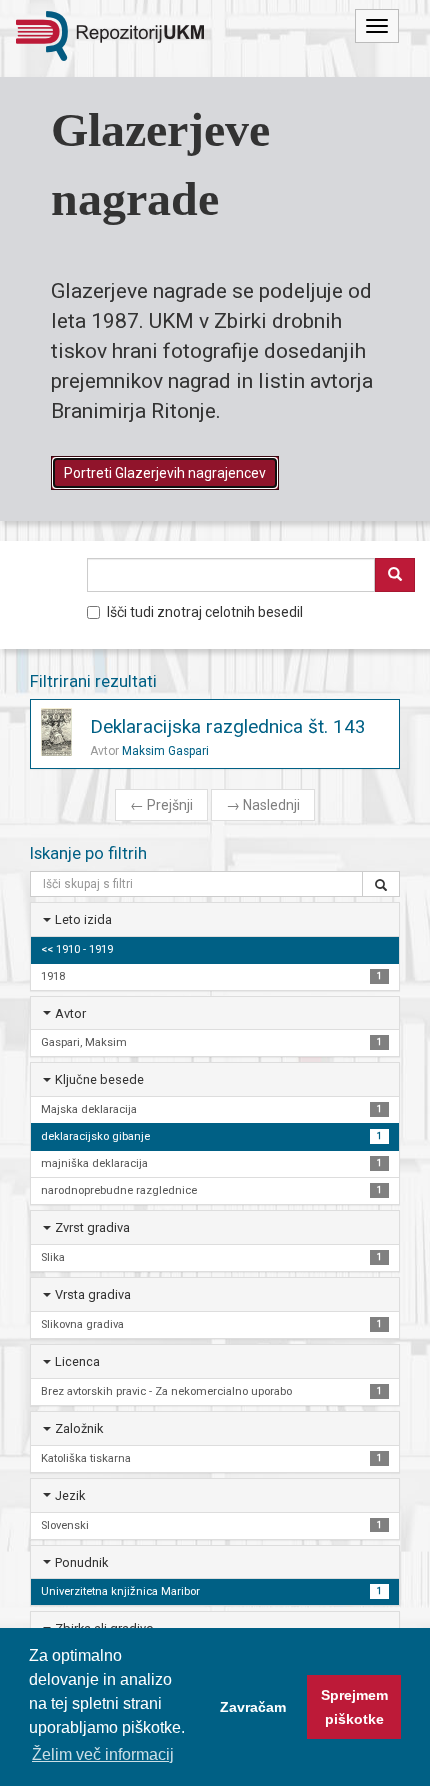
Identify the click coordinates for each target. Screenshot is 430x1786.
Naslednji (263, 805)
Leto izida (83, 919)
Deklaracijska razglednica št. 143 (228, 726)
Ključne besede (99, 1079)
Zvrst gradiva (92, 1227)
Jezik (70, 1495)
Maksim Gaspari (165, 751)
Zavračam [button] (253, 1707)
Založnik (79, 1428)
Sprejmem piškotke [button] (354, 1707)
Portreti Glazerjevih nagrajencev (165, 473)
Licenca (77, 1361)
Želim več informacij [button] (103, 1754)
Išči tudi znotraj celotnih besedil (205, 612)
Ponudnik (81, 1562)
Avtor (70, 1013)
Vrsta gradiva (93, 1294)
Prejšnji (161, 805)
